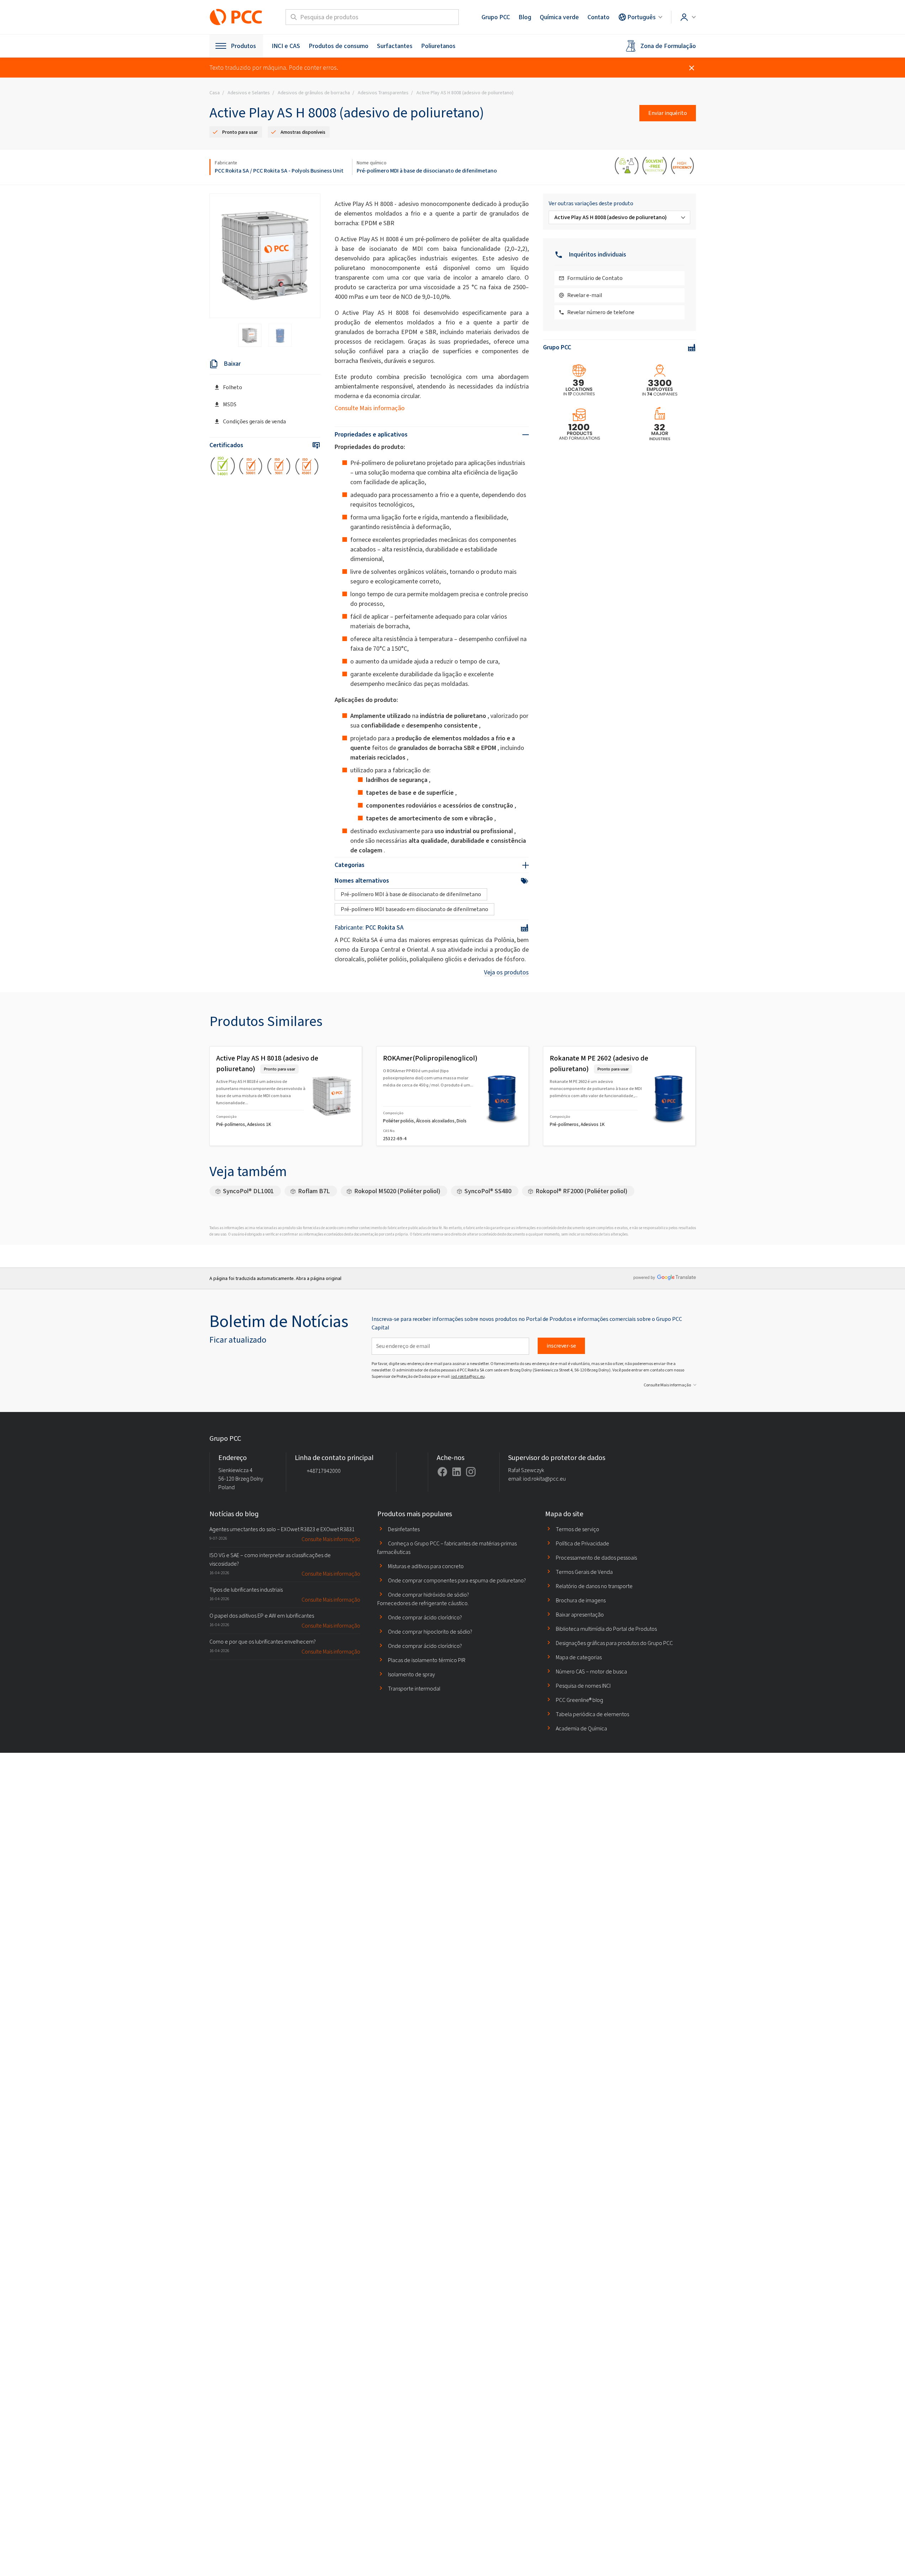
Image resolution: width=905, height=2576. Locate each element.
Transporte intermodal (414, 1689)
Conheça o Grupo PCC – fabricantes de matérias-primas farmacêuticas (447, 1548)
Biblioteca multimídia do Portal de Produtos (606, 1629)
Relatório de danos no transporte (594, 1586)
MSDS (230, 404)
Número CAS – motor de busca (591, 1672)
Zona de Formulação (668, 46)
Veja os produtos (506, 972)
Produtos (243, 46)
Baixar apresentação (580, 1615)
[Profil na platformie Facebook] (442, 1472)
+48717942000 (324, 1471)
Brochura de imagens (581, 1600)
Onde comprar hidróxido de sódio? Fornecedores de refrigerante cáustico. (423, 1599)
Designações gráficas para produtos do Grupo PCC (614, 1643)
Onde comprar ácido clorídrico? (425, 1617)
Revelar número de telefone (601, 312)
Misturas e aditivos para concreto (426, 1566)
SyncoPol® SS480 (488, 1191)
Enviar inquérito (668, 113)
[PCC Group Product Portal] (236, 17)
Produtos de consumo (339, 46)
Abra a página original (319, 1278)
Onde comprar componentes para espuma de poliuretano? (457, 1580)
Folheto (233, 387)
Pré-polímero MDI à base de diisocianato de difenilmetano (427, 171)
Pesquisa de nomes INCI (583, 1686)
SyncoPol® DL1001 (248, 1191)
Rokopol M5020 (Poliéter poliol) (397, 1191)
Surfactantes (395, 46)
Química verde (559, 17)
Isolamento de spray (411, 1674)
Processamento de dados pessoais (596, 1558)
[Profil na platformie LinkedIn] (457, 1472)
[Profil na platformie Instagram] (471, 1472)
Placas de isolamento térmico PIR (427, 1660)
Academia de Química (581, 1728)
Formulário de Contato (595, 278)
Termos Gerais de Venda (584, 1572)
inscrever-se (561, 1346)
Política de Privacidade (582, 1543)
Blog (525, 17)
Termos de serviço (577, 1529)
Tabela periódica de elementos (592, 1714)
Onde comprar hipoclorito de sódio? (430, 1632)
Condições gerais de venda (254, 421)
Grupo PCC (496, 17)
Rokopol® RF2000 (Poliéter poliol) (581, 1191)
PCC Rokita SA (232, 171)
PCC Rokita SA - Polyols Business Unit (298, 171)
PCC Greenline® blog (579, 1700)
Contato (598, 17)
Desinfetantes (404, 1529)
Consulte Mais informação (370, 408)
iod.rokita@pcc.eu (468, 1376)
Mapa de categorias (579, 1657)
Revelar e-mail (585, 295)
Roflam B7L (314, 1191)
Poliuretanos (438, 46)
